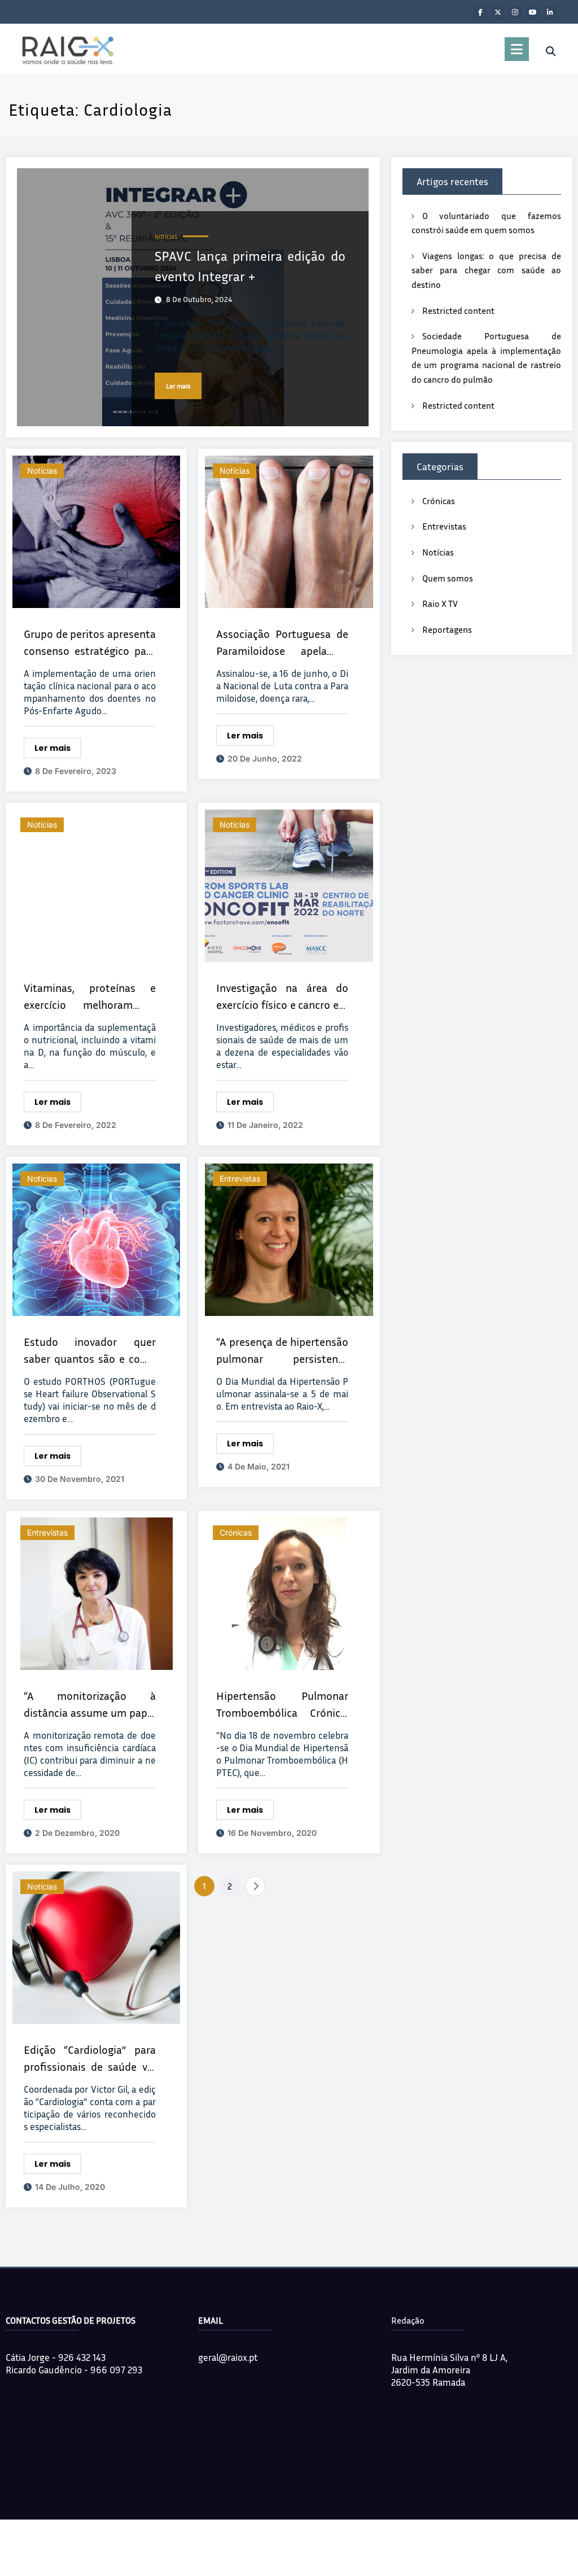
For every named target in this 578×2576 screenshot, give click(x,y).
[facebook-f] (480, 12)
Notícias (166, 237)
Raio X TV (440, 603)
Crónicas (236, 1532)
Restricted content (458, 310)
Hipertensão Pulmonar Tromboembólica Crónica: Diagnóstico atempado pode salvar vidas (282, 1705)
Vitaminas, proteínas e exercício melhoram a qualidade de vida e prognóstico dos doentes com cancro (90, 997)
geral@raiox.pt (228, 2357)
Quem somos (448, 578)
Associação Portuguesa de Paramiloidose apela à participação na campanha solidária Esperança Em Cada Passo (282, 643)
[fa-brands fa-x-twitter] (498, 12)
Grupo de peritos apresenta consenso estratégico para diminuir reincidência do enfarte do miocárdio (90, 643)
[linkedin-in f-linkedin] (550, 12)
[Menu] (517, 49)
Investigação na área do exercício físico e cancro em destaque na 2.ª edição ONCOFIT (282, 997)
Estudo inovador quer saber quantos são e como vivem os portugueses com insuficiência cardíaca (90, 1351)
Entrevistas (240, 1178)
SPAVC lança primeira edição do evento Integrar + (250, 266)
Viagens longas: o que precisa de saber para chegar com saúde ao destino (486, 270)
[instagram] (515, 12)
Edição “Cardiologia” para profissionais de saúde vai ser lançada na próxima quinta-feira (90, 2059)
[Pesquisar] (551, 51)
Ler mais (178, 386)
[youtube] (533, 12)
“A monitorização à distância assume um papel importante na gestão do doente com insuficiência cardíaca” (90, 1705)
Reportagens (447, 629)
